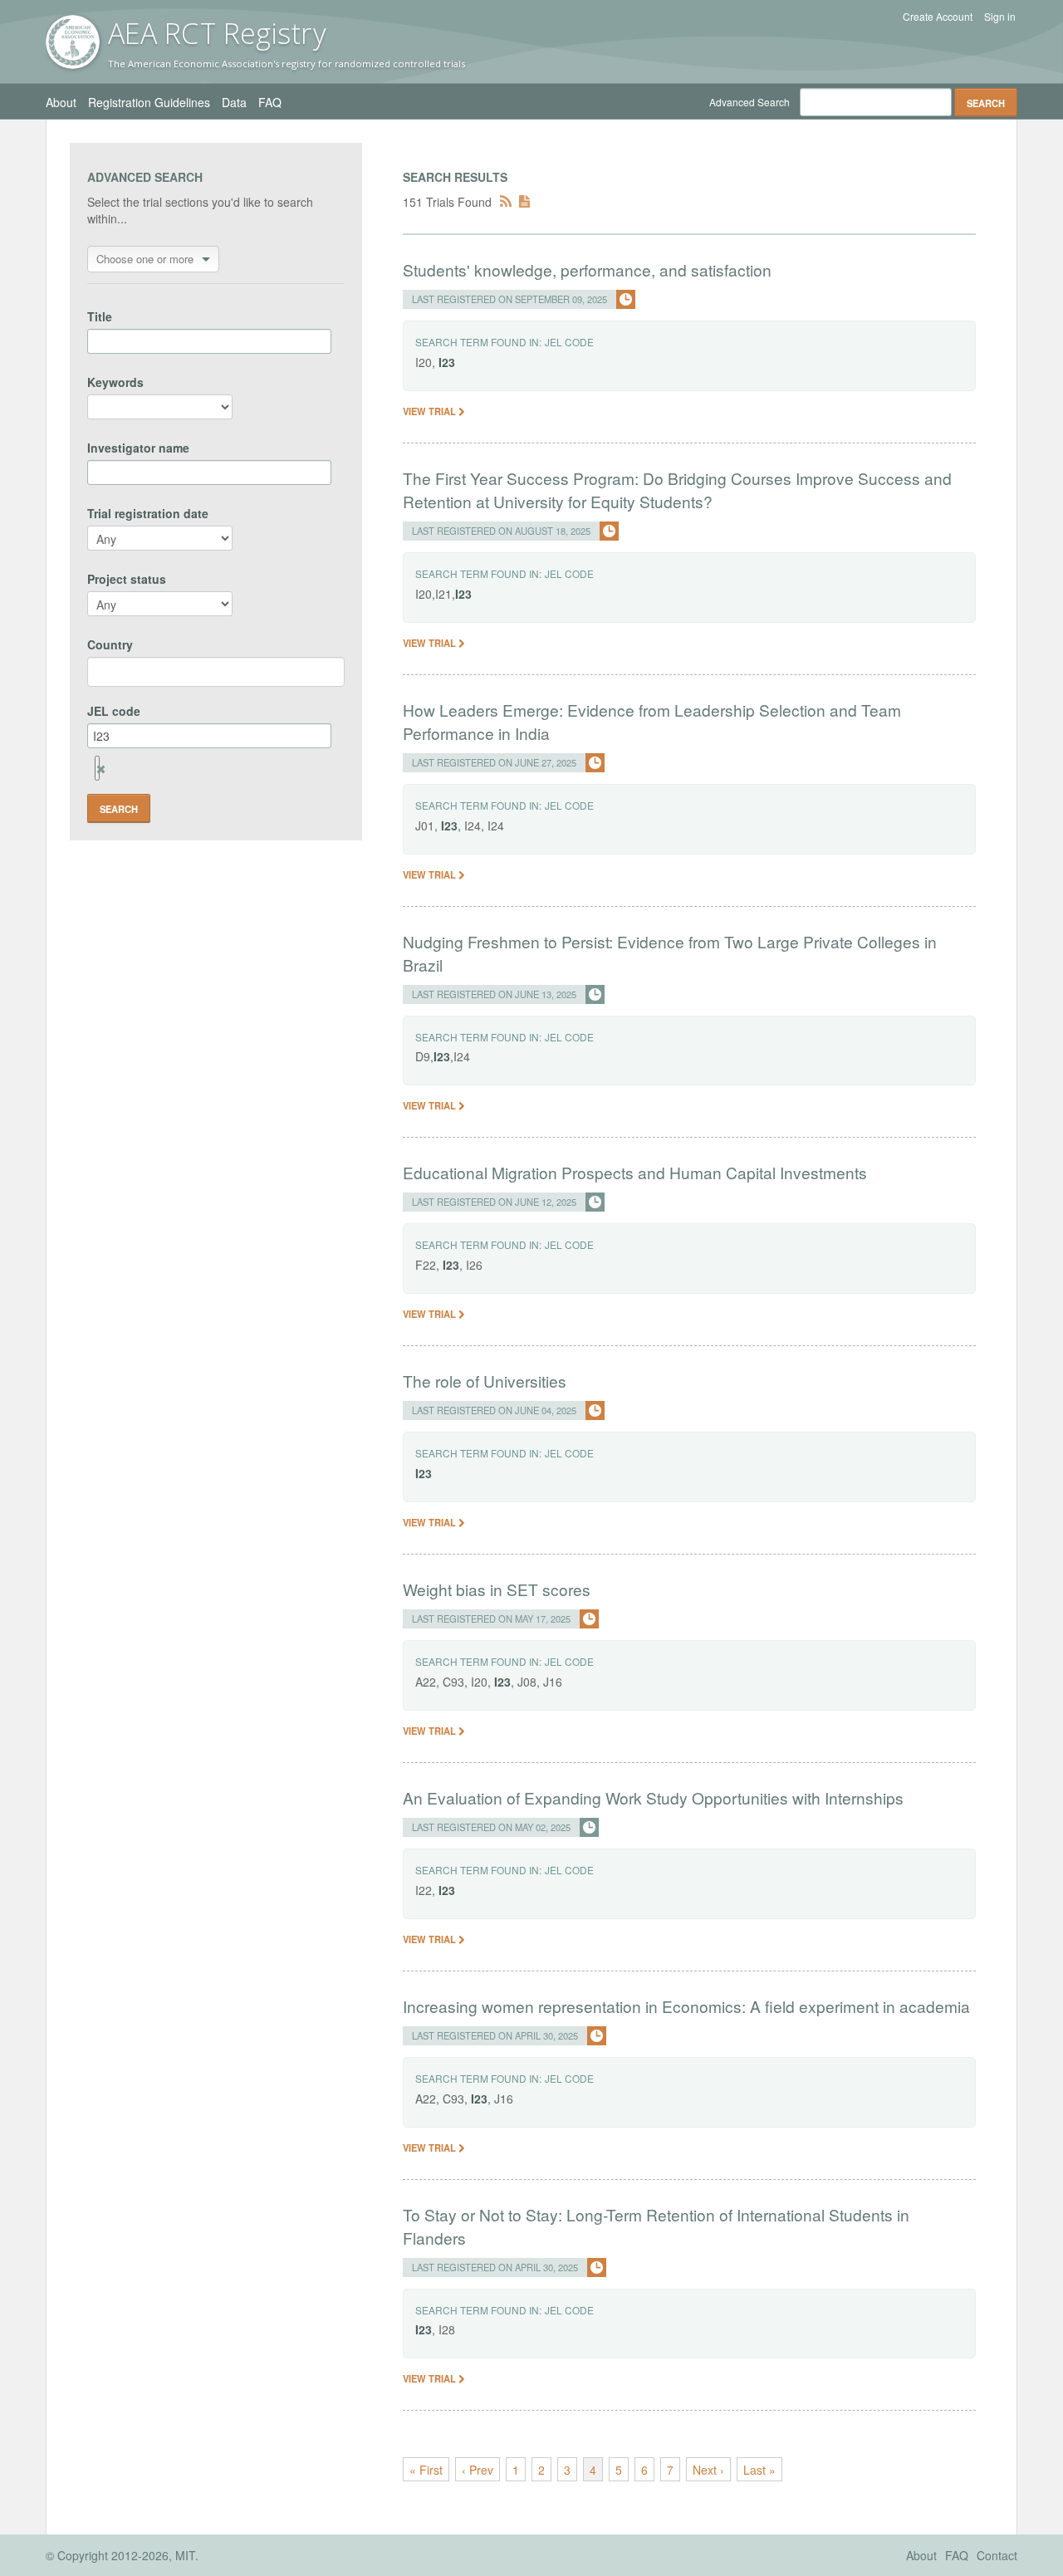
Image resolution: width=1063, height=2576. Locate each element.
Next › (708, 2470)
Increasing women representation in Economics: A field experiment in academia (686, 2006)
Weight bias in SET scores (497, 1589)
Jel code (569, 342)
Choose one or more (145, 259)
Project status (127, 579)
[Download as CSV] (524, 202)
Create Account (938, 17)
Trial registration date (148, 513)
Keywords (115, 382)
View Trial (431, 411)
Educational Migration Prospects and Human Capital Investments (635, 1172)
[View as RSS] (506, 202)
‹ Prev (478, 2470)
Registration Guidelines (149, 102)
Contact (997, 2555)
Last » (759, 2470)
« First (426, 2470)
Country (110, 644)
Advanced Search (749, 102)
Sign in (1000, 17)
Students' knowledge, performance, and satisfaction (587, 269)
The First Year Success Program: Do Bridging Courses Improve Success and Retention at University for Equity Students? (677, 490)
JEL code (114, 711)
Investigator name (138, 448)
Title (100, 316)
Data (234, 102)
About (61, 102)
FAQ (270, 102)
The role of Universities (485, 1381)
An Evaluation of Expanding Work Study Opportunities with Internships (653, 1797)
